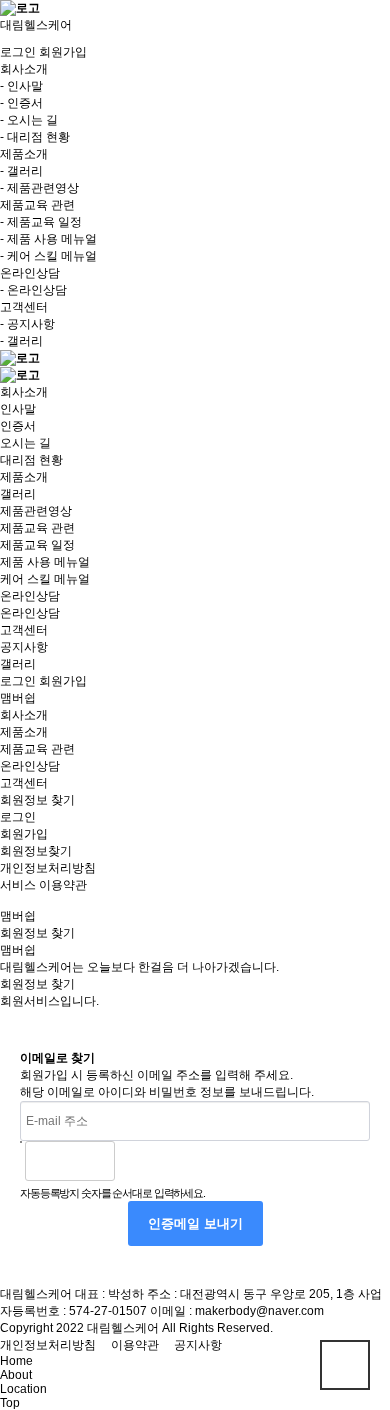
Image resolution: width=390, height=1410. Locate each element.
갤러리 (18, 494)
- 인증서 (21, 103)
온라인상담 (30, 596)
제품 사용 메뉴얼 (45, 562)
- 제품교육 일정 (41, 222)
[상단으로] (345, 1365)
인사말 (18, 409)
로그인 (18, 52)
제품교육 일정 (37, 545)
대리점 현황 (31, 460)
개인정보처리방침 (48, 868)
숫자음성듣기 (138, 1161)
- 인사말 (21, 86)
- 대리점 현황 (35, 137)
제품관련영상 (36, 511)
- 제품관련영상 (39, 188)
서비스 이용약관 (43, 885)
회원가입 (63, 52)
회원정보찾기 (36, 851)
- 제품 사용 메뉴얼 (48, 239)
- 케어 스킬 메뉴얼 (48, 256)
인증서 (18, 426)
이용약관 (135, 1345)
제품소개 (24, 477)
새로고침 (181, 1161)
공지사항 (24, 647)
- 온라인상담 (33, 290)
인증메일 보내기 (195, 1223)
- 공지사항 (27, 324)
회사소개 (24, 392)
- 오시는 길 (29, 120)
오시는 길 (25, 443)
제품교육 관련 (37, 528)
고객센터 (24, 630)
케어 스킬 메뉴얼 (45, 579)
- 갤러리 (21, 171)
